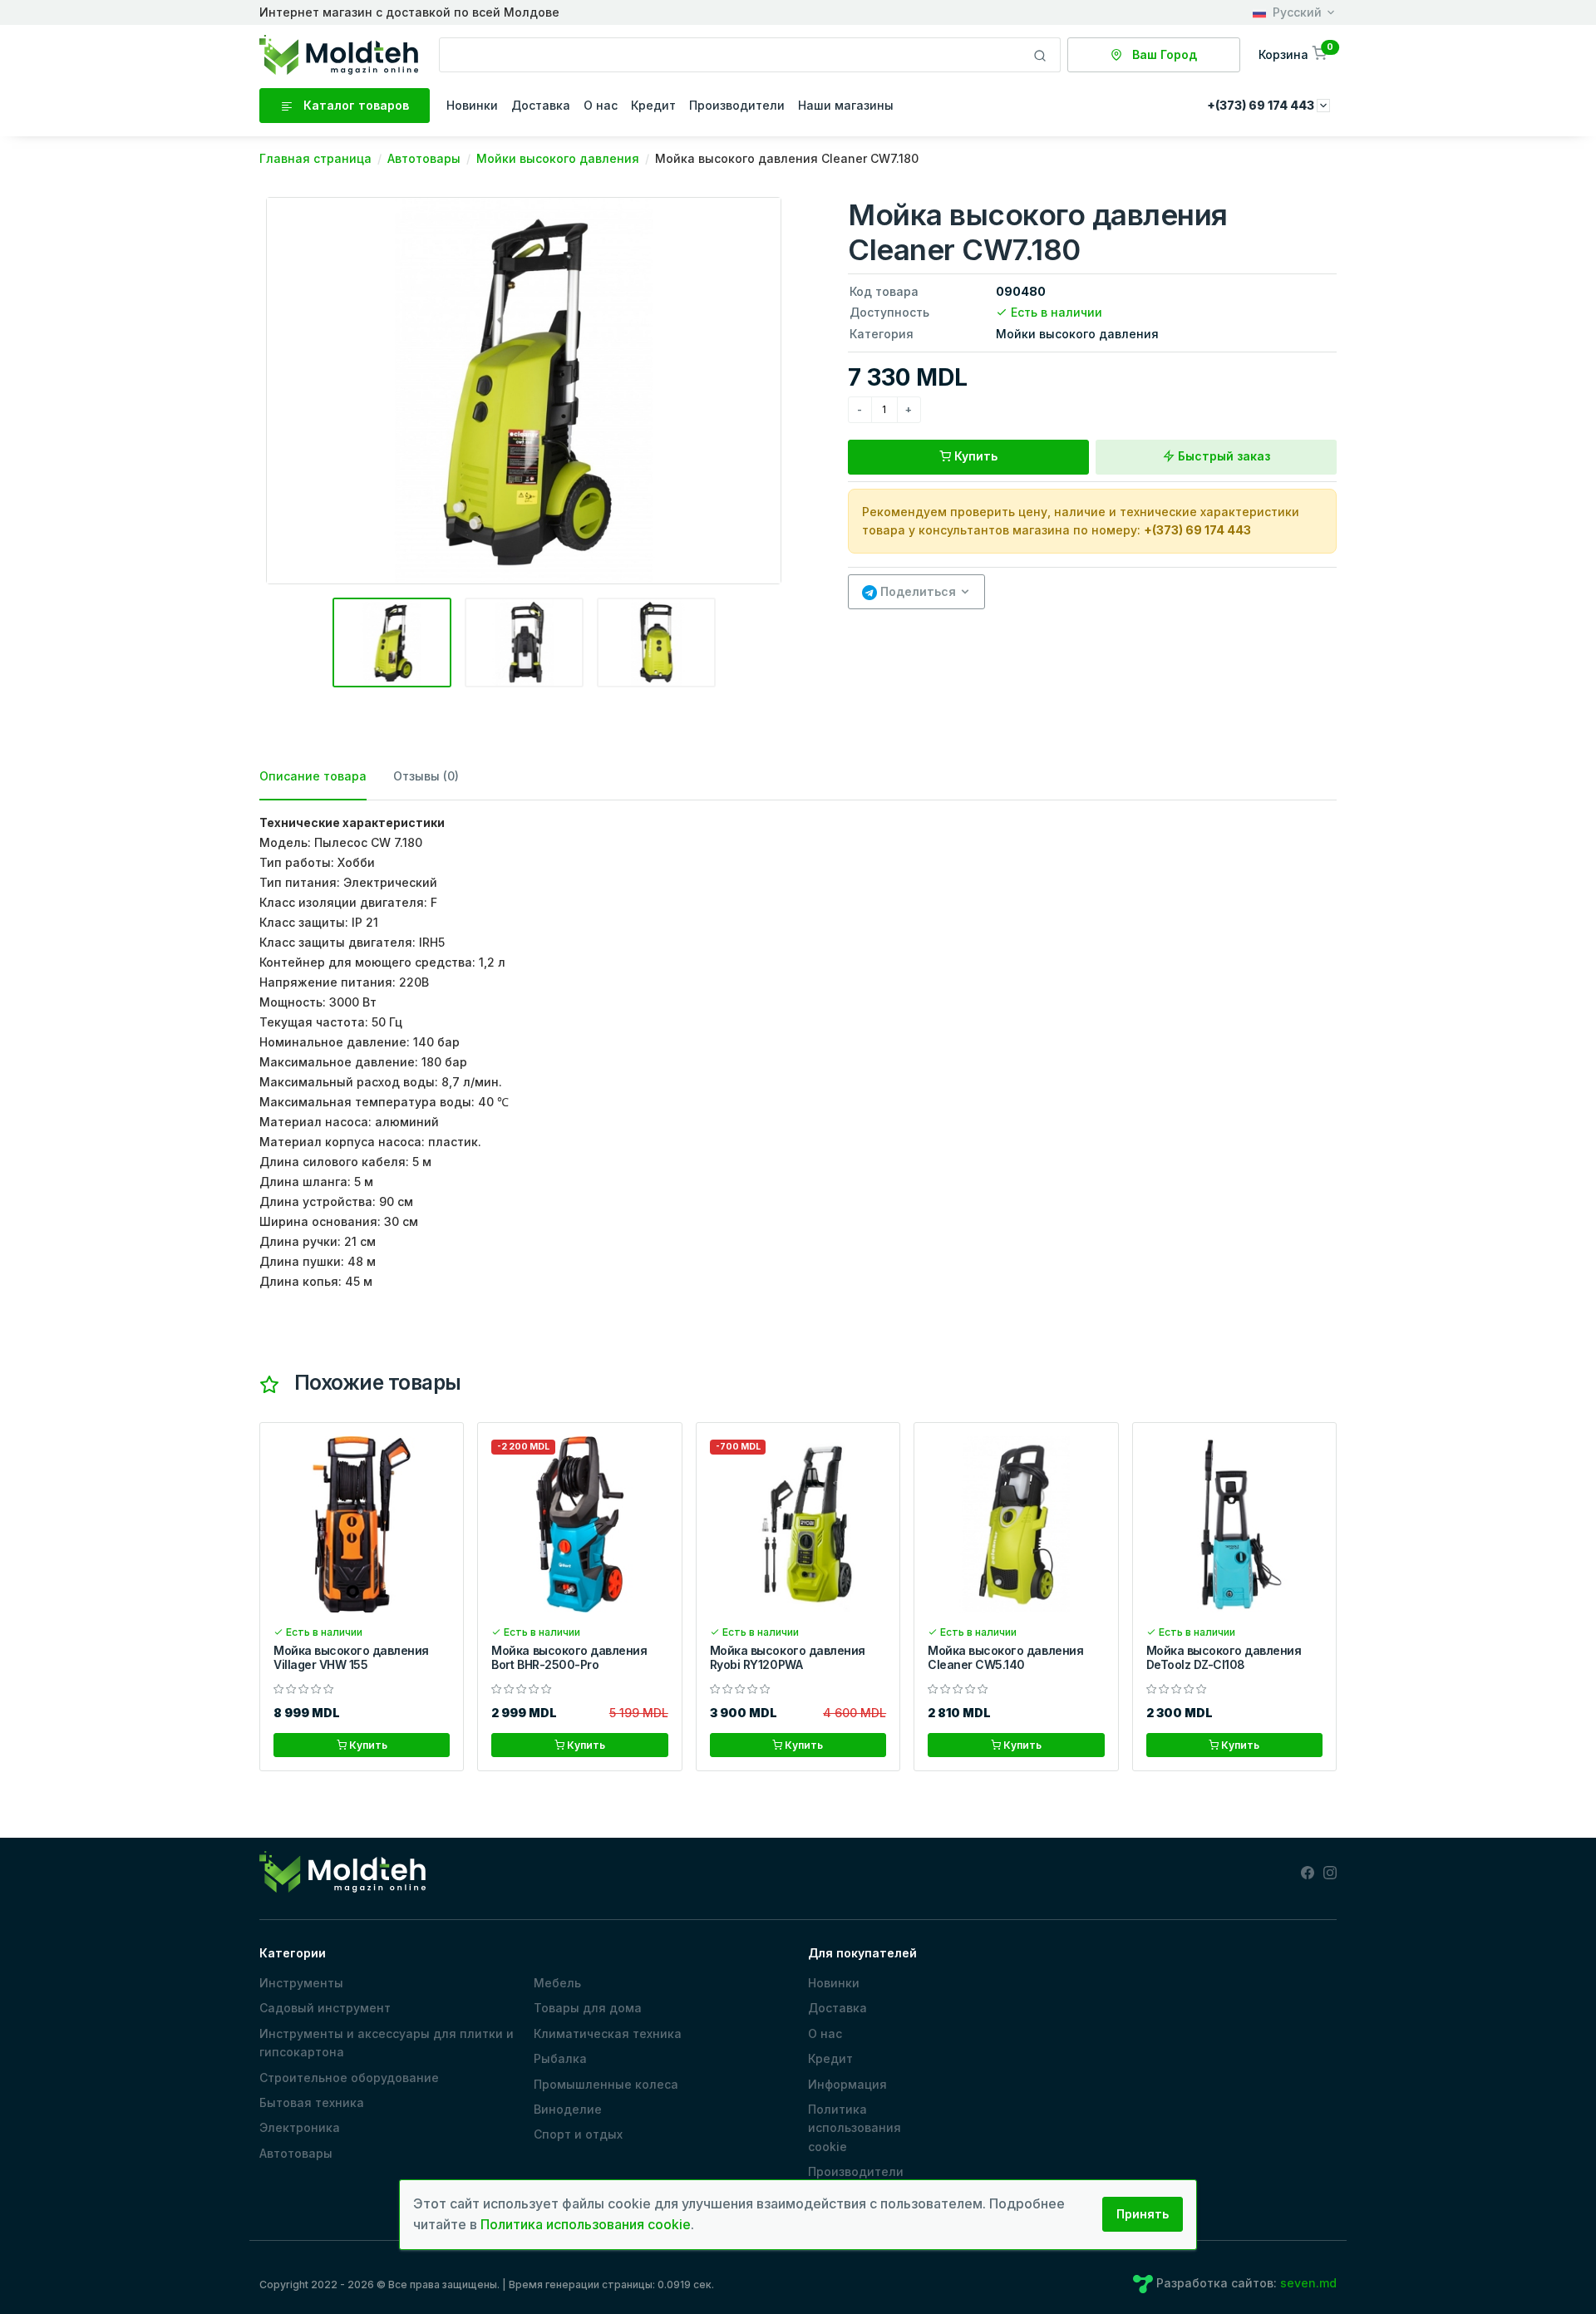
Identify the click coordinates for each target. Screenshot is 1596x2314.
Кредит (653, 105)
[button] (1294, 54)
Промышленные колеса (606, 2084)
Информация (847, 2084)
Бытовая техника (312, 2102)
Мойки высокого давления (1077, 334)
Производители (737, 105)
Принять (1143, 2214)
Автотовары (296, 2153)
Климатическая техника (608, 2033)
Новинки (472, 105)
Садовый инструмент (325, 2008)
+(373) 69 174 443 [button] (1262, 105)
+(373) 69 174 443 (1197, 530)
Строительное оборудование (349, 2078)
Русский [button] (1297, 12)
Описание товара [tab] (313, 776)
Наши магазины (846, 105)
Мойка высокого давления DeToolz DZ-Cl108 (1224, 1657)
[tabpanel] (798, 1052)
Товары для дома (588, 2008)
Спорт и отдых (578, 2134)
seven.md (1308, 2283)
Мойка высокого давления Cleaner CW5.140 (1005, 1657)
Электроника (300, 2127)
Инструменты (301, 1983)
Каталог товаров (355, 105)
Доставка (541, 105)
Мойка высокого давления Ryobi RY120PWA (788, 1657)
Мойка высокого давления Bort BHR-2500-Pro (569, 1657)
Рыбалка (560, 2058)
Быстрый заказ (1222, 456)
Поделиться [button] (916, 591)
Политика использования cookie (855, 2128)
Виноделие (568, 2109)
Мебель (557, 1983)
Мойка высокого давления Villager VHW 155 (351, 1657)
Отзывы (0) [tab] (426, 776)
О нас (601, 105)
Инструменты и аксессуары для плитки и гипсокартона (387, 2043)
